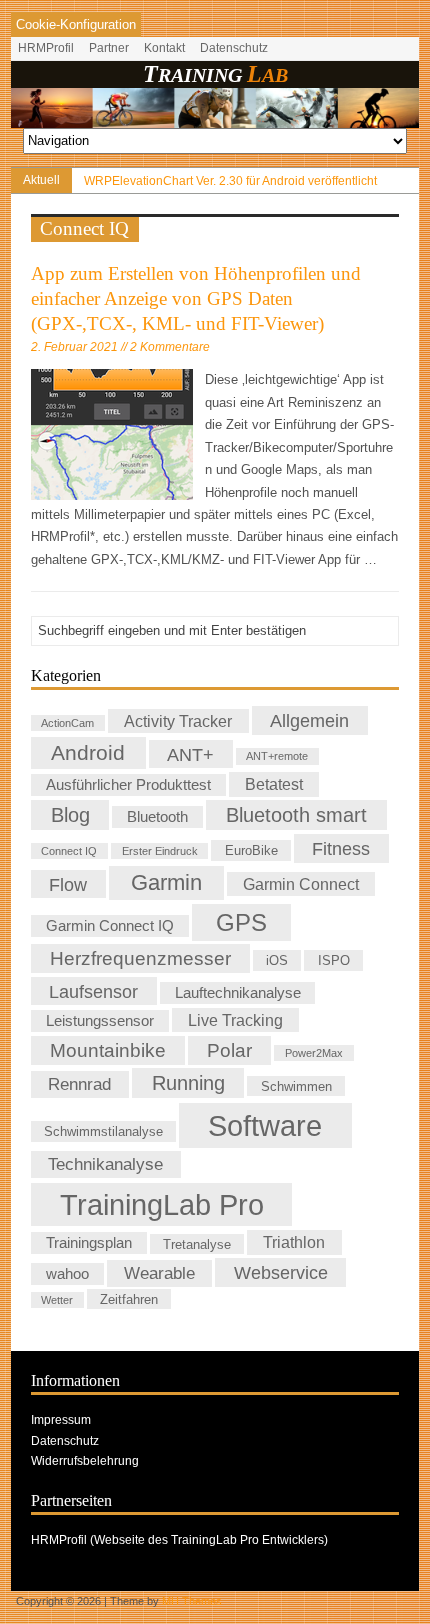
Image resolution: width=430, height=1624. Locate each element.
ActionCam (67, 723)
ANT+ (190, 753)
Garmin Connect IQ (110, 926)
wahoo (67, 1274)
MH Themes (192, 1601)
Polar (229, 1050)
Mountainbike (108, 1050)
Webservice (281, 1272)
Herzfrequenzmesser (140, 958)
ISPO (334, 960)
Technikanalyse (105, 1165)
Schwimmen (296, 1085)
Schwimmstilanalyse (103, 1131)
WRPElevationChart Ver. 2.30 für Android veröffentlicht (230, 181)
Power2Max (314, 1053)
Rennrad (79, 1084)
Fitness (341, 848)
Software (265, 1125)
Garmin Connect (301, 884)
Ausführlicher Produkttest (128, 785)
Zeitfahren (129, 1299)
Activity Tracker (178, 721)
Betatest (274, 784)
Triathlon (294, 1242)
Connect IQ (69, 851)
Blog (70, 815)
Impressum (61, 1420)
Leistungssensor (100, 1021)
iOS (277, 960)
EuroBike (251, 850)
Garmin (166, 882)
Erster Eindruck (160, 851)
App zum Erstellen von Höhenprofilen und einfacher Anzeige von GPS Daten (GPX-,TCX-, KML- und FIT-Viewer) (196, 298)
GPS (241, 922)
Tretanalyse (197, 1243)
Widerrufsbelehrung (85, 1461)
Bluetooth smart (296, 815)
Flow (68, 883)
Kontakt (164, 48)
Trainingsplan (89, 1243)
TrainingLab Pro (162, 1205)
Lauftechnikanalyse (238, 993)
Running (188, 1083)
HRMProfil (46, 48)
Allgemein (309, 720)
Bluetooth (157, 817)
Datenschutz (234, 48)
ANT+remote (277, 756)
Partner (109, 48)
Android (88, 752)
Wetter (57, 1300)
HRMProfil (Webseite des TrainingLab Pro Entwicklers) (179, 1540)
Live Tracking (235, 1020)
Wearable (159, 1273)
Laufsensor (93, 991)
